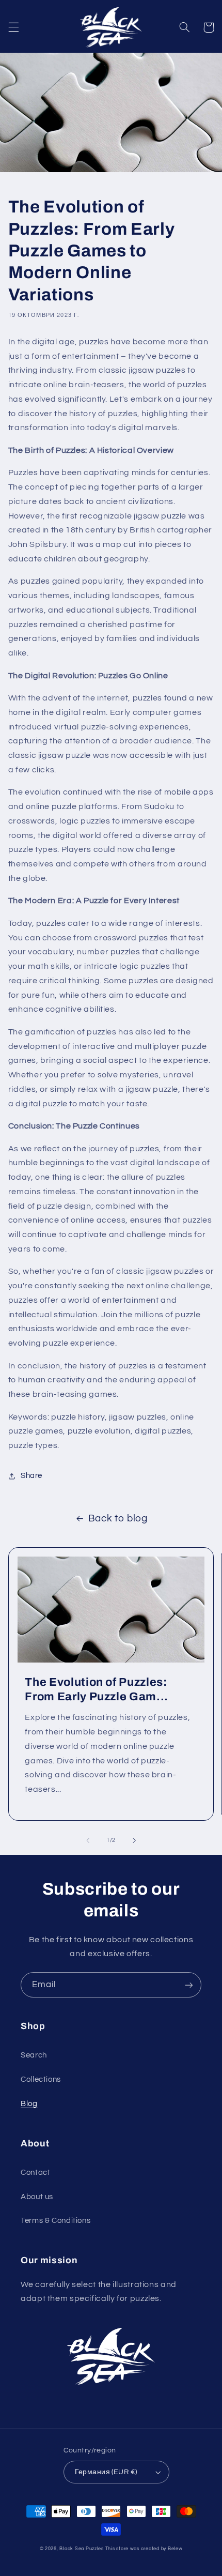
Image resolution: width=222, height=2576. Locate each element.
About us (37, 2197)
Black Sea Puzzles (82, 2549)
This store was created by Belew (144, 2549)
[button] (13, 27)
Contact (35, 2173)
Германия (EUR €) (106, 2472)
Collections (41, 2079)
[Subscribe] (189, 1985)
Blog (29, 2104)
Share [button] (31, 1476)
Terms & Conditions (55, 2221)
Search (34, 2055)
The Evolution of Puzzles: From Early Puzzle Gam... (97, 1689)
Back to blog (118, 1519)
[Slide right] (134, 1840)
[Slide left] (88, 1840)
